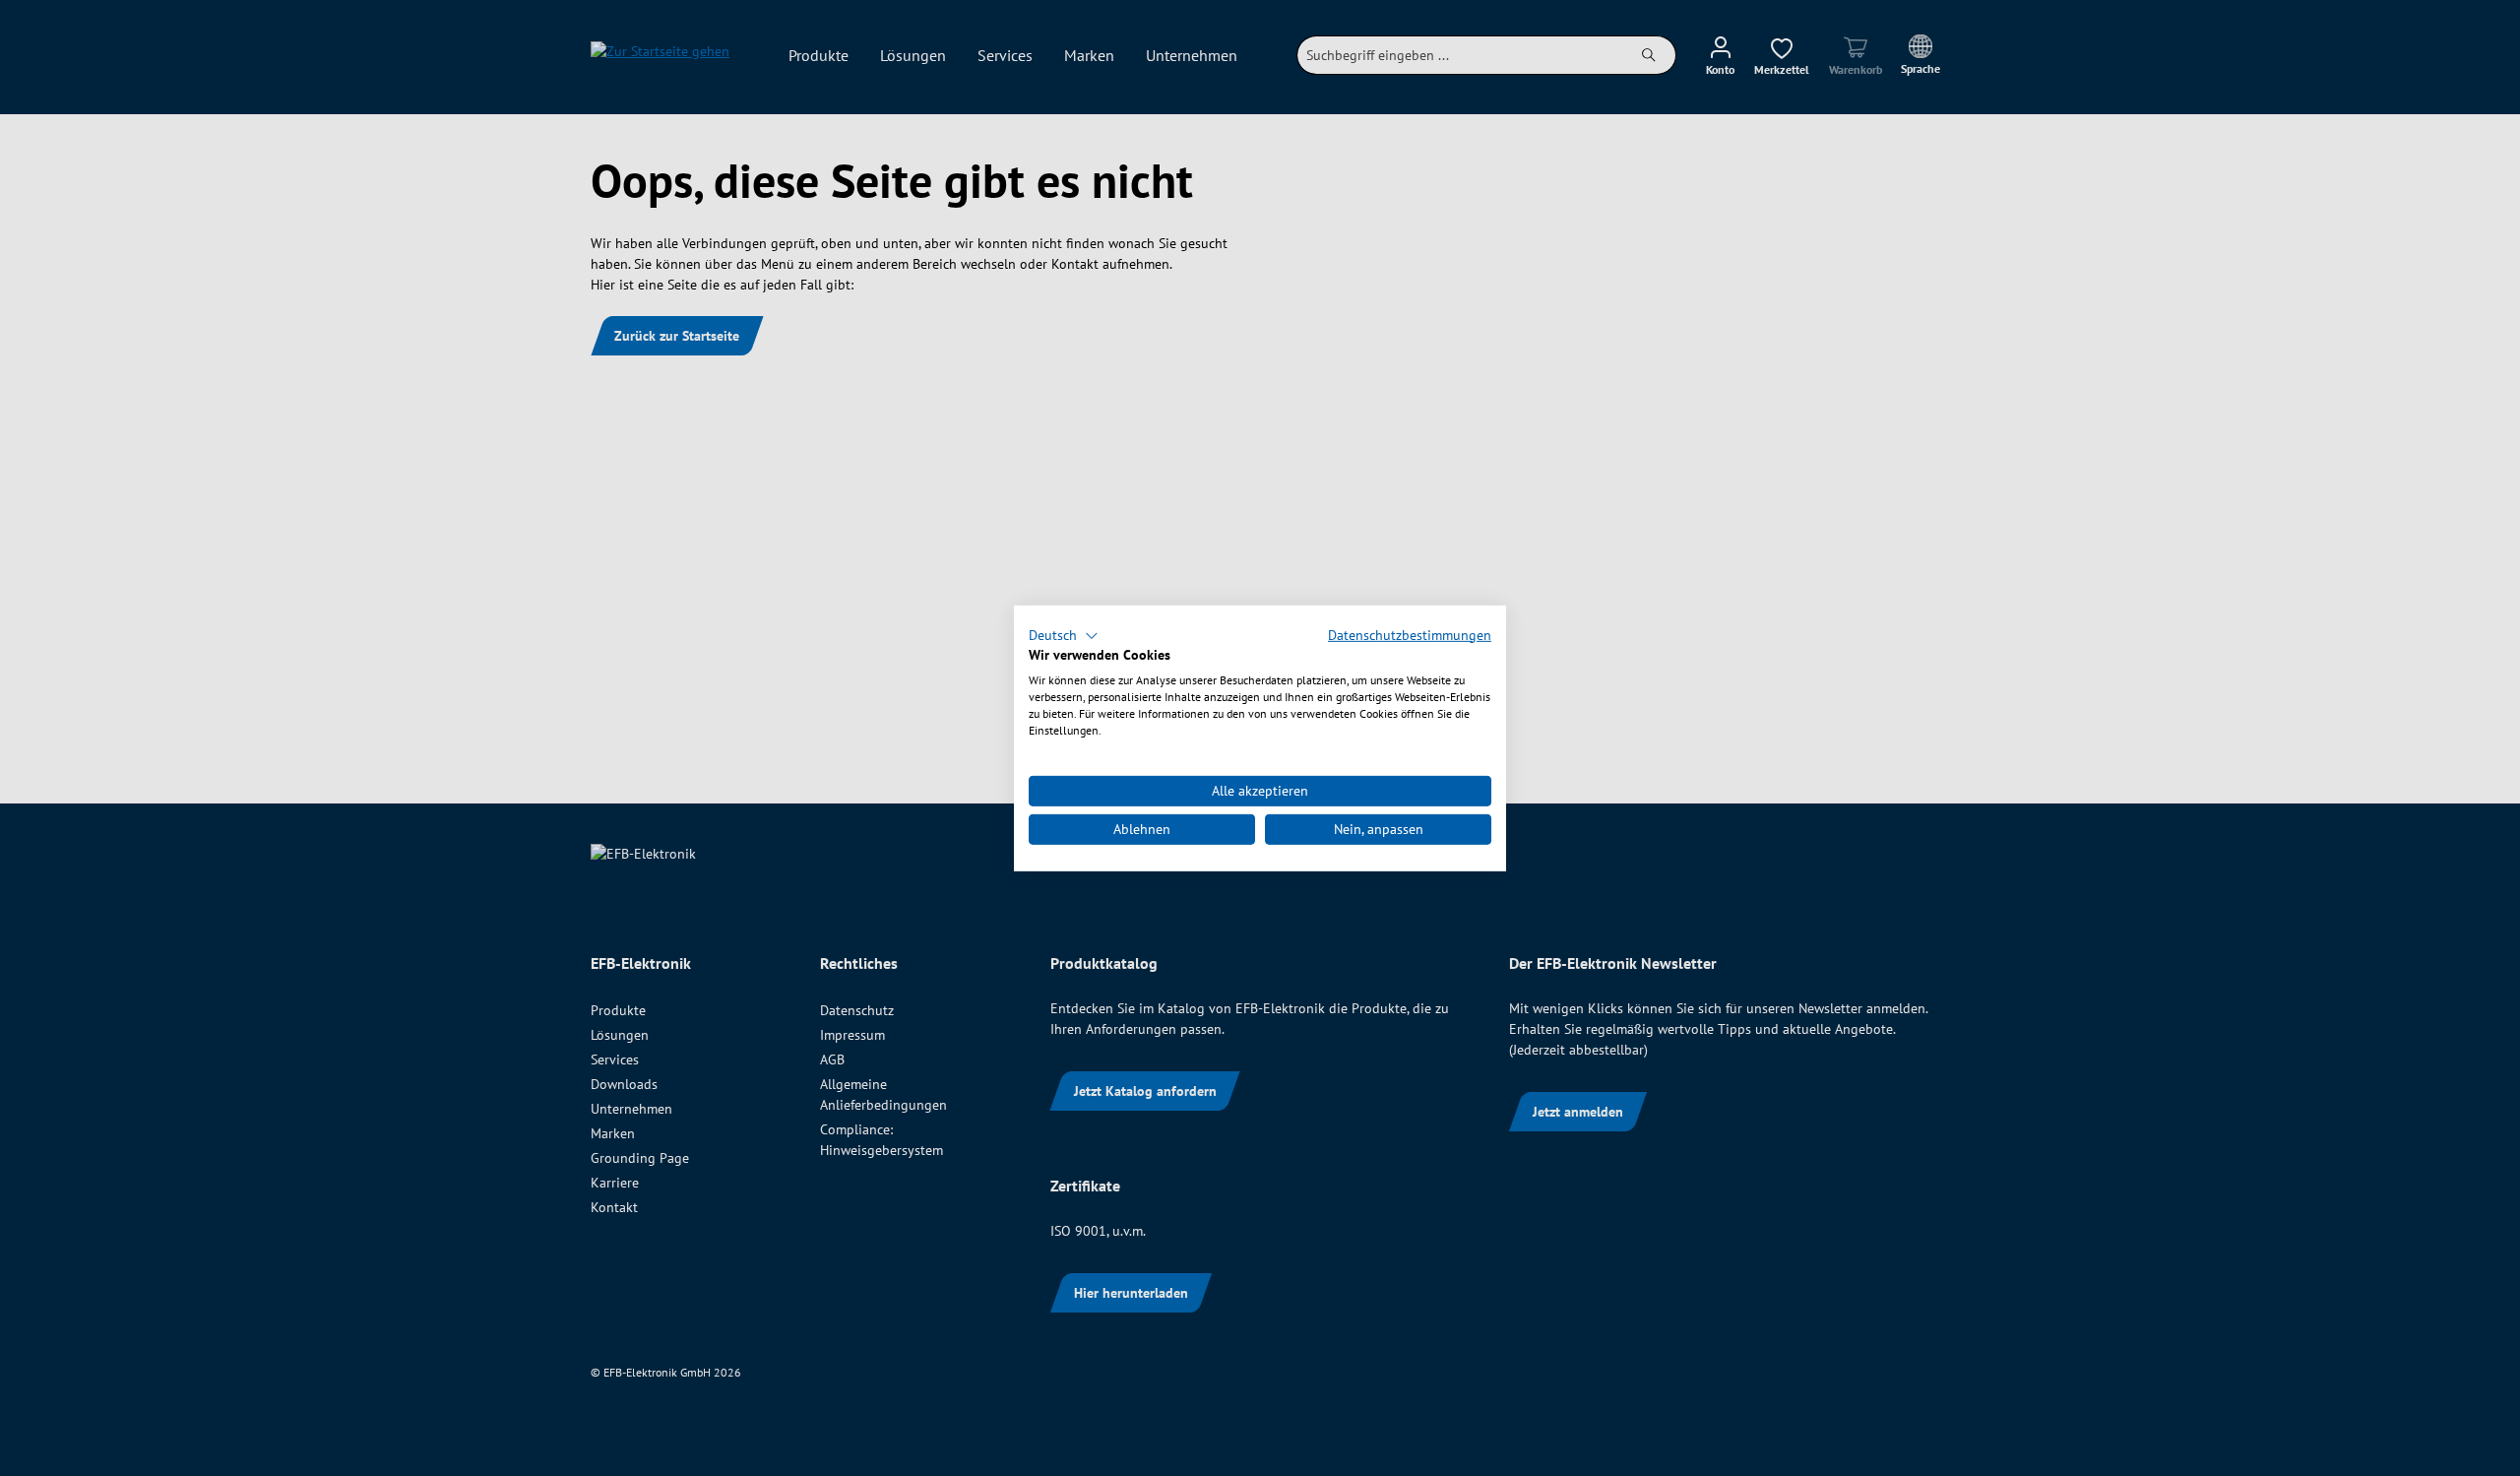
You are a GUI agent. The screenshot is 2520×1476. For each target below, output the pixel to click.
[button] (1064, 635)
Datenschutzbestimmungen (1410, 634)
